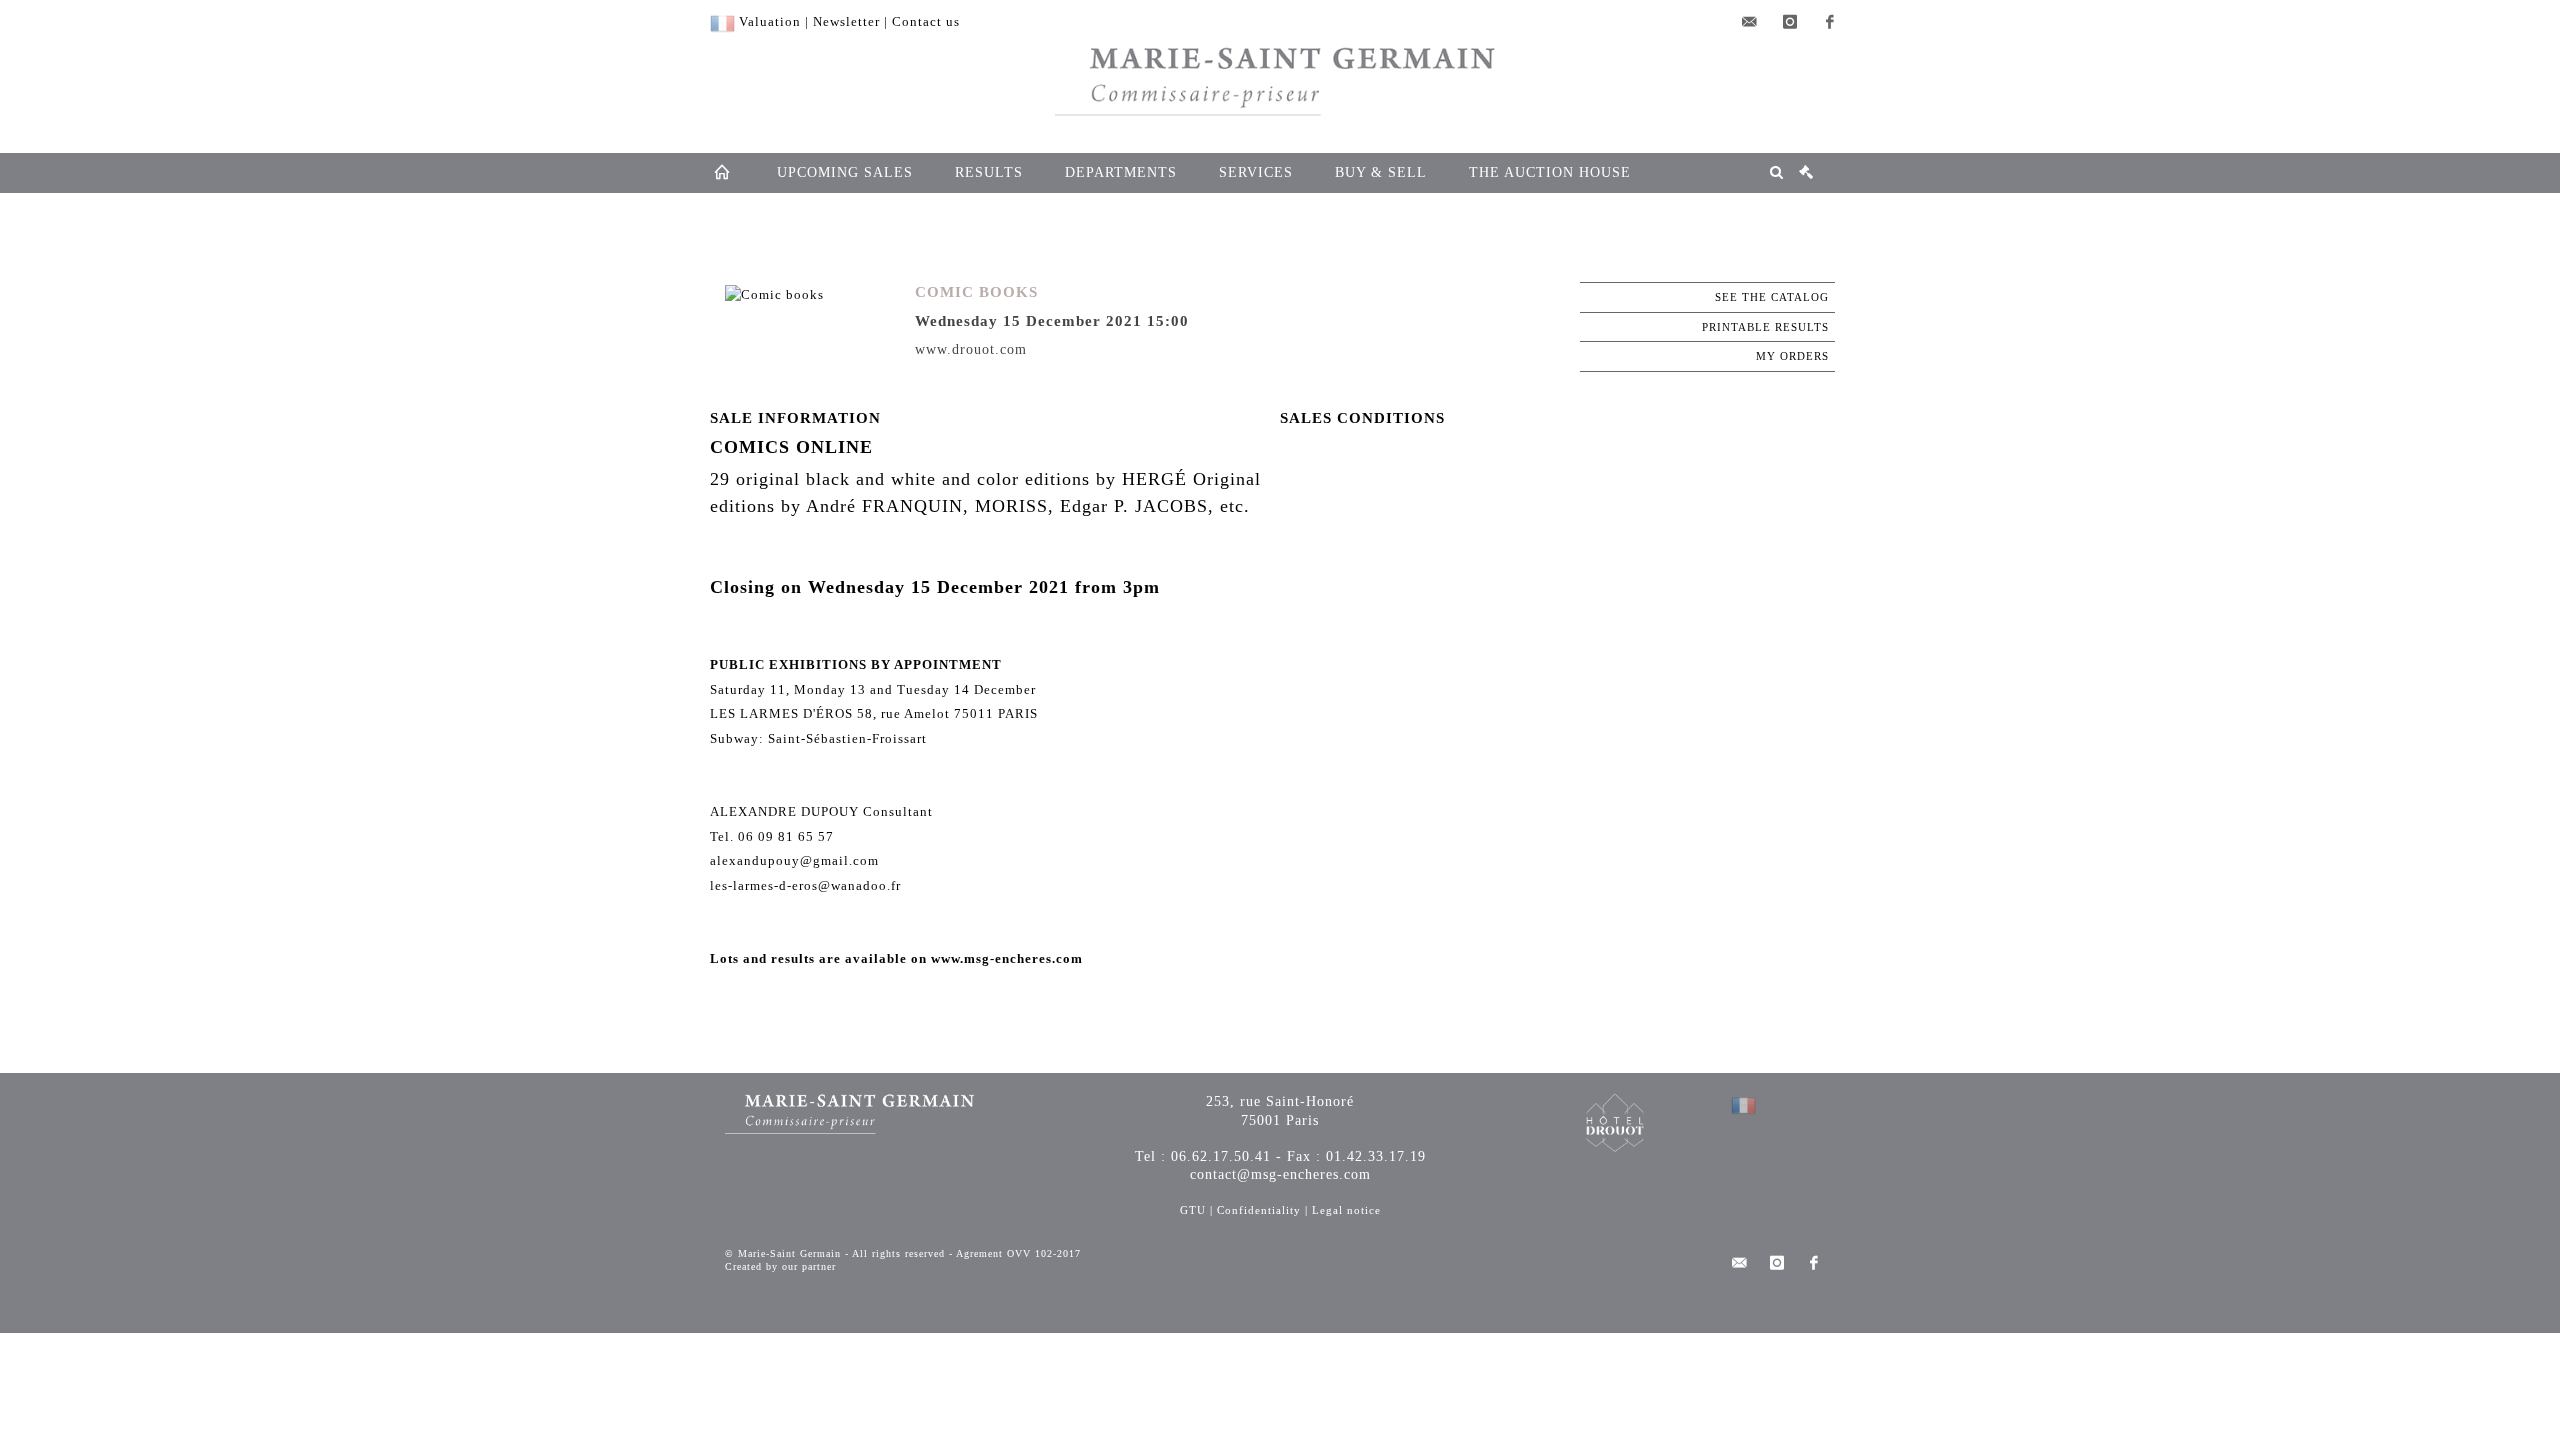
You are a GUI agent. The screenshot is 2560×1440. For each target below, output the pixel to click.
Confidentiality (1259, 1210)
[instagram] (1790, 22)
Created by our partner (780, 1266)
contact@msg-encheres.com (1280, 1174)
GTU (1193, 1210)
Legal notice (1346, 1210)
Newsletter (846, 21)
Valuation (770, 21)
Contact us (926, 21)
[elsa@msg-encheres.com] (1750, 22)
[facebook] (1830, 22)
